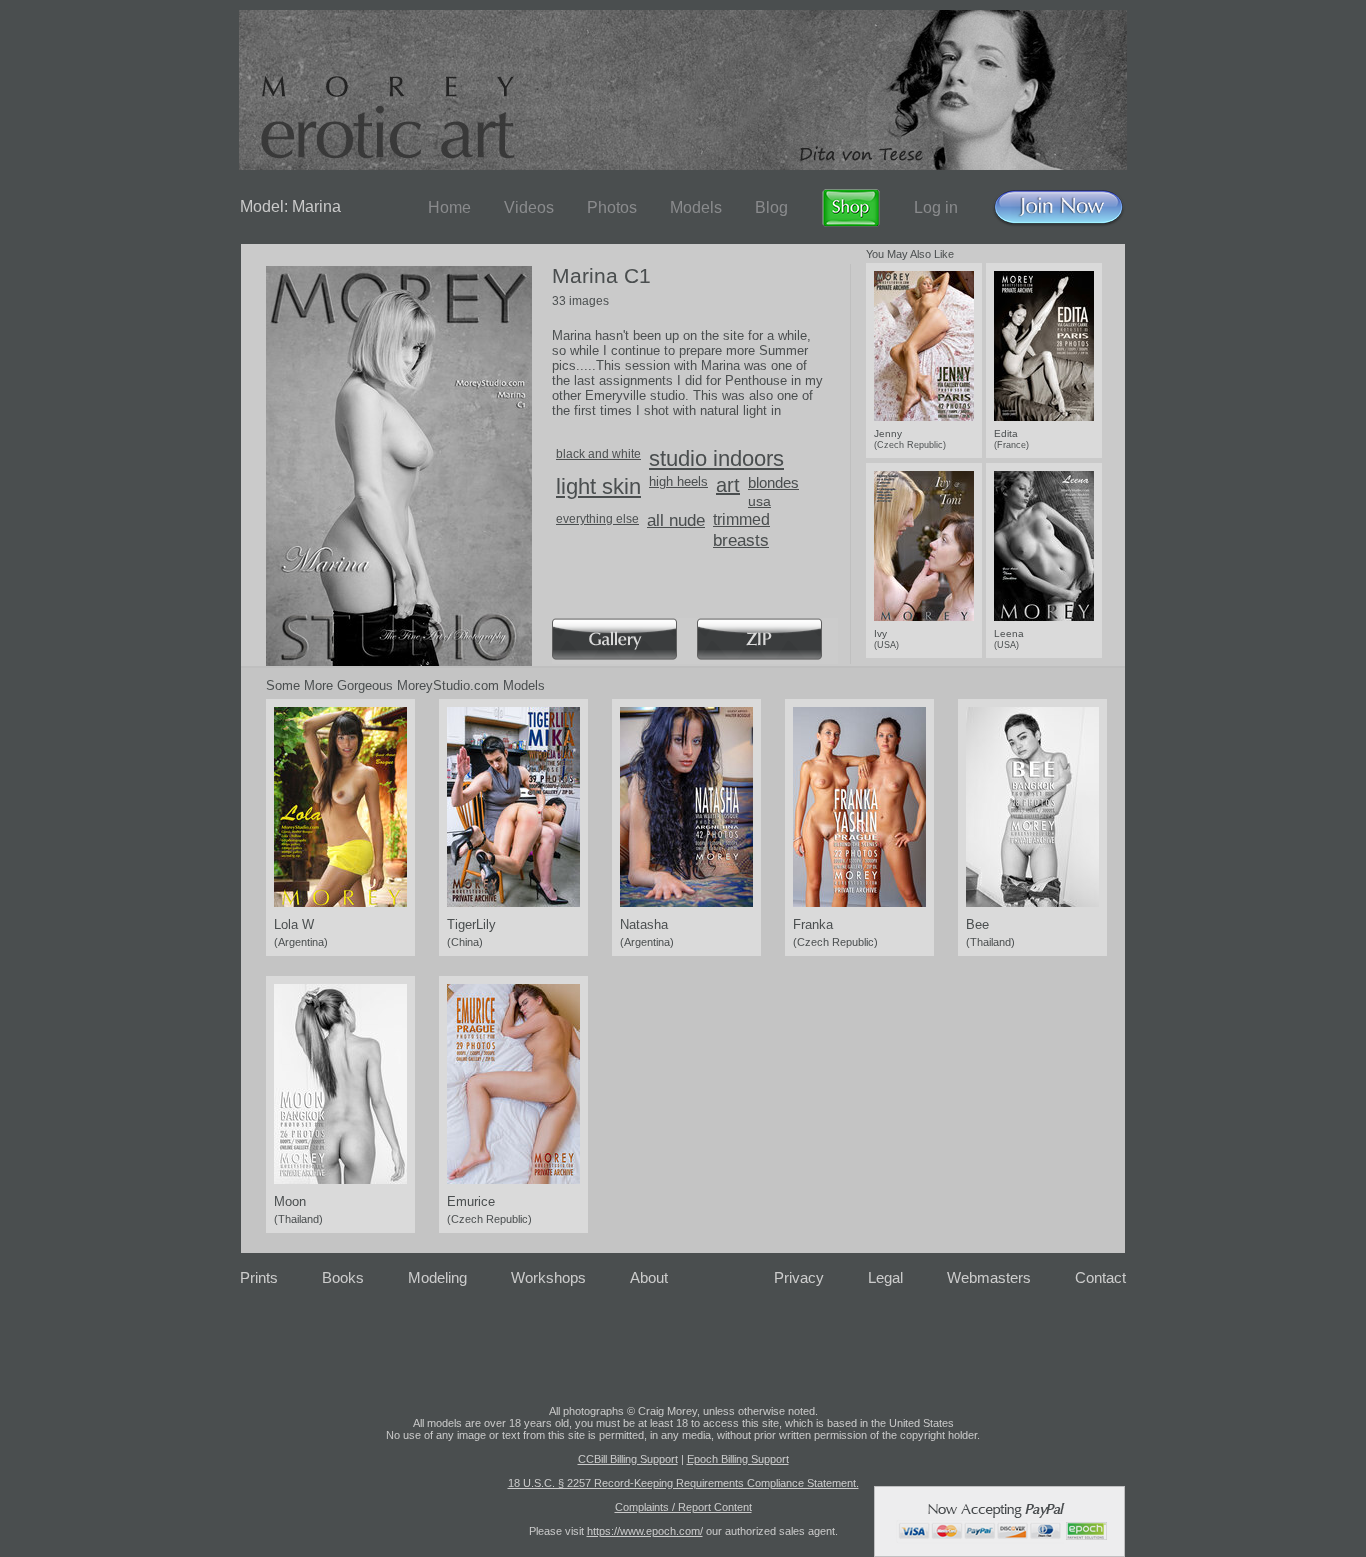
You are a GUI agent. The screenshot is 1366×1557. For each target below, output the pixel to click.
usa (759, 501)
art (728, 485)
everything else (597, 519)
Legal (885, 1277)
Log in (936, 207)
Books (343, 1277)
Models (696, 207)
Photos (612, 207)
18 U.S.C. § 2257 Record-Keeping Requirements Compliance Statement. (683, 1483)
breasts (741, 540)
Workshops (548, 1277)
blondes (773, 482)
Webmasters (989, 1277)
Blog (771, 207)
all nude (676, 520)
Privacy (799, 1277)
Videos (529, 207)
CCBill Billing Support (628, 1459)
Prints (259, 1277)
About (649, 1277)
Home (449, 207)
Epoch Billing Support (738, 1459)
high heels (678, 481)
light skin (598, 486)
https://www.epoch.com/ (645, 1531)
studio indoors (716, 458)
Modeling (437, 1277)
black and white (598, 454)
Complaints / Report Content (683, 1507)
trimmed (741, 519)
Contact (1100, 1277)
